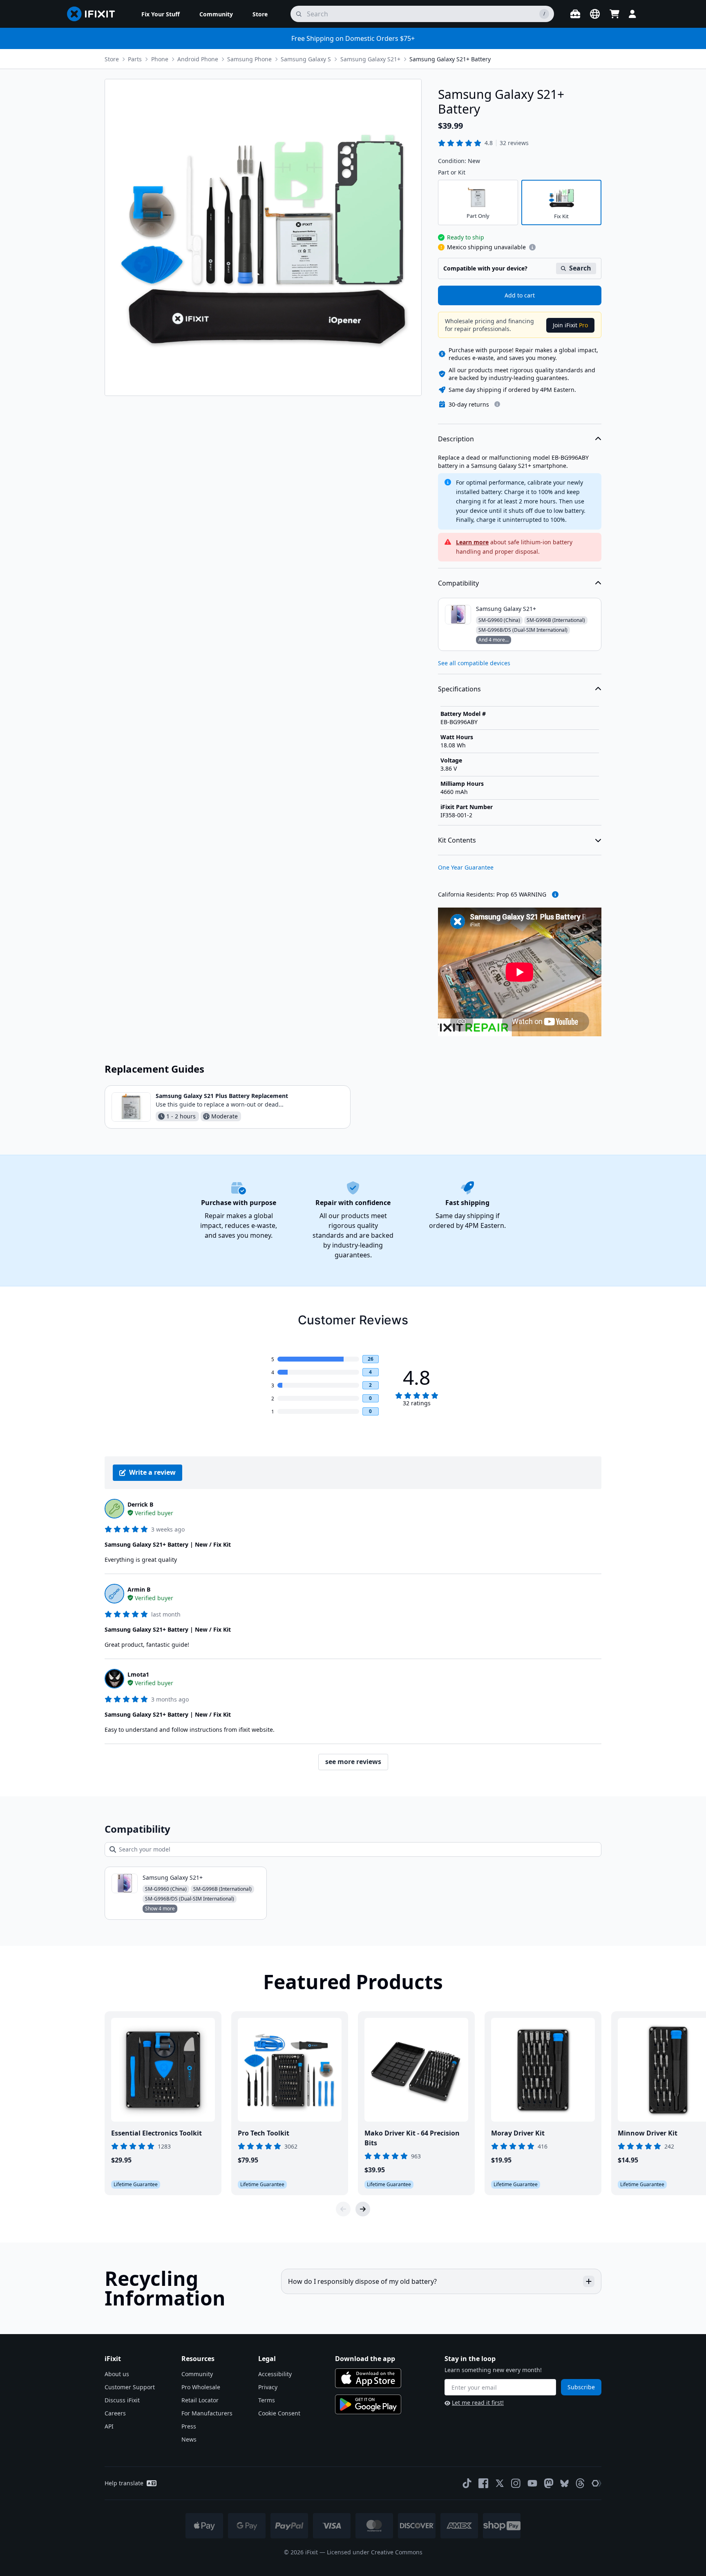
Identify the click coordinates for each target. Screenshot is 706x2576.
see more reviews (353, 1762)
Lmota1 (138, 1674)
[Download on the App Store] (368, 2378)
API (109, 2426)
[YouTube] (532, 2483)
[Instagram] (516, 2483)
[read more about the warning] (555, 894)
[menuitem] (161, 14)
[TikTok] (467, 2483)
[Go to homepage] (94, 14)
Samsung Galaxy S (306, 59)
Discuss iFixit (122, 2400)
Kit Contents (457, 840)
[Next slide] (363, 2209)
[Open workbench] (575, 14)
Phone (160, 59)
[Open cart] (614, 14)
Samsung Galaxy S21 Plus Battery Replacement (222, 1096)
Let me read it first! (478, 2403)
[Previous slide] (343, 2209)
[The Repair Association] (597, 2483)
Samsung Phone (249, 59)
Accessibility (275, 2374)
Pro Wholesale (201, 2387)
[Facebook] (483, 2483)
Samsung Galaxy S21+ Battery (450, 59)
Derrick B (140, 1504)
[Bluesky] (564, 2483)
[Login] (632, 14)
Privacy (268, 2387)
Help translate (124, 2483)
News (189, 2439)
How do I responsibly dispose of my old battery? (362, 2281)
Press (189, 2426)
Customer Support (130, 2387)
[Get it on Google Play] (368, 2404)
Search (580, 268)
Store (112, 59)
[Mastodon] (549, 2483)
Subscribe (581, 2387)
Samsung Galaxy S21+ (370, 59)
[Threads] (580, 2483)
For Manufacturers (207, 2413)
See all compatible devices (474, 663)
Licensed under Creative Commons (375, 2552)
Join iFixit (570, 325)
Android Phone (198, 59)
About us (117, 2374)
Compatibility (458, 583)
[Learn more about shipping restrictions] (532, 247)
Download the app (365, 2359)
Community (197, 2374)
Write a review (152, 1472)
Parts (135, 59)
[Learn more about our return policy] (497, 404)
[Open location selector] (595, 14)
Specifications (459, 689)
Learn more (472, 542)
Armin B (139, 1589)
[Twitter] (500, 2483)
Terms (267, 2400)
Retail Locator (200, 2400)
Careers (115, 2413)
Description (456, 439)
